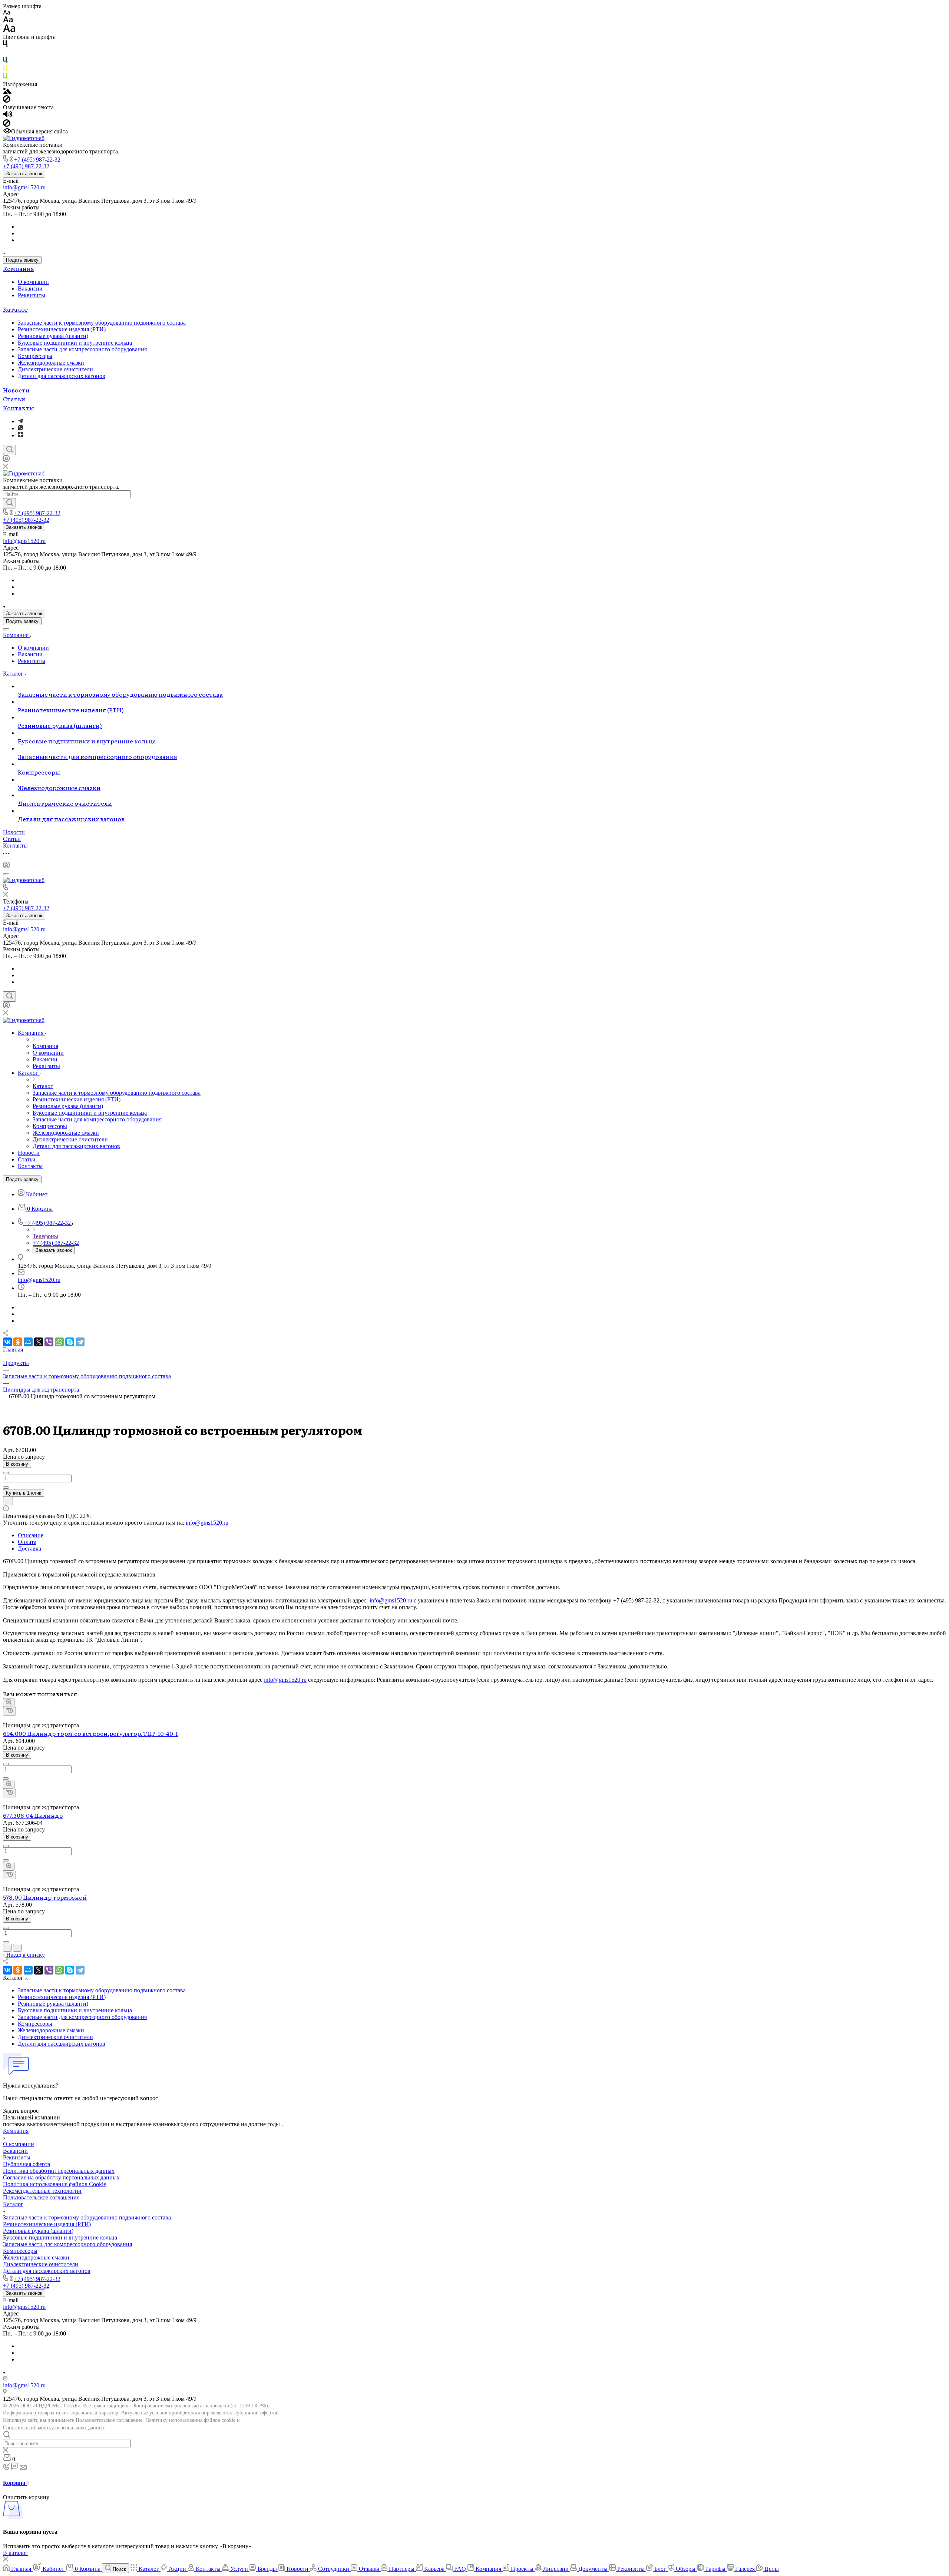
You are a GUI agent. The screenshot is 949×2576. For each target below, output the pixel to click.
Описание (31, 1535)
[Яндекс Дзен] (21, 435)
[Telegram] (20, 421)
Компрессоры (35, 356)
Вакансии (30, 289)
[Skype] (70, 1342)
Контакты (19, 408)
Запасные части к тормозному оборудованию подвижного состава (102, 323)
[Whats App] (21, 428)
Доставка (29, 1549)
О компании (33, 282)
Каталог (15, 309)
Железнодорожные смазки (51, 363)
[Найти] (9, 503)
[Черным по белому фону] (5, 45)
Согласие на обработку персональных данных (54, 2428)
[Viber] (49, 1342)
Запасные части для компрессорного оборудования (82, 349)
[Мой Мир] (28, 1342)
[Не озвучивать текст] (7, 125)
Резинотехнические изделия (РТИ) (62, 329)
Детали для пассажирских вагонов (62, 376)
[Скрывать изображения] (7, 101)
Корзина (15, 2483)
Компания (19, 268)
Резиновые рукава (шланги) (53, 336)
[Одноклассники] (18, 1342)
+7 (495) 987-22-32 (37, 160)
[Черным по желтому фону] (5, 69)
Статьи (14, 399)
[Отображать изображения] (7, 92)
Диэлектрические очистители (55, 369)
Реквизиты (32, 295)
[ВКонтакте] (7, 1342)
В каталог (15, 2553)
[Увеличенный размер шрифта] (9, 30)
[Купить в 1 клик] (9, 1711)
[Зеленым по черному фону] (5, 78)
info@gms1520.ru (24, 187)
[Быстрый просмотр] (9, 1703)
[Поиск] (9, 450)
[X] (39, 1342)
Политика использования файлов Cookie (54, 2184)
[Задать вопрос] (8, 1501)
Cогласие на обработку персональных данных (61, 2177)
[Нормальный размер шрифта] (8, 21)
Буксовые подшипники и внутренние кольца (75, 343)
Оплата (27, 1542)
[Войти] (6, 460)
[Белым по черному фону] (5, 53)
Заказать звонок (24, 174)
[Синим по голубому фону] (5, 61)
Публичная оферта (27, 2164)
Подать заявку (22, 260)
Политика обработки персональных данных (59, 2171)
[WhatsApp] (59, 1342)
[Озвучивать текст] (8, 116)
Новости (16, 390)
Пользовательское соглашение (41, 2197)
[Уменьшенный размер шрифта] (6, 13)
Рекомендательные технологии (42, 2191)
